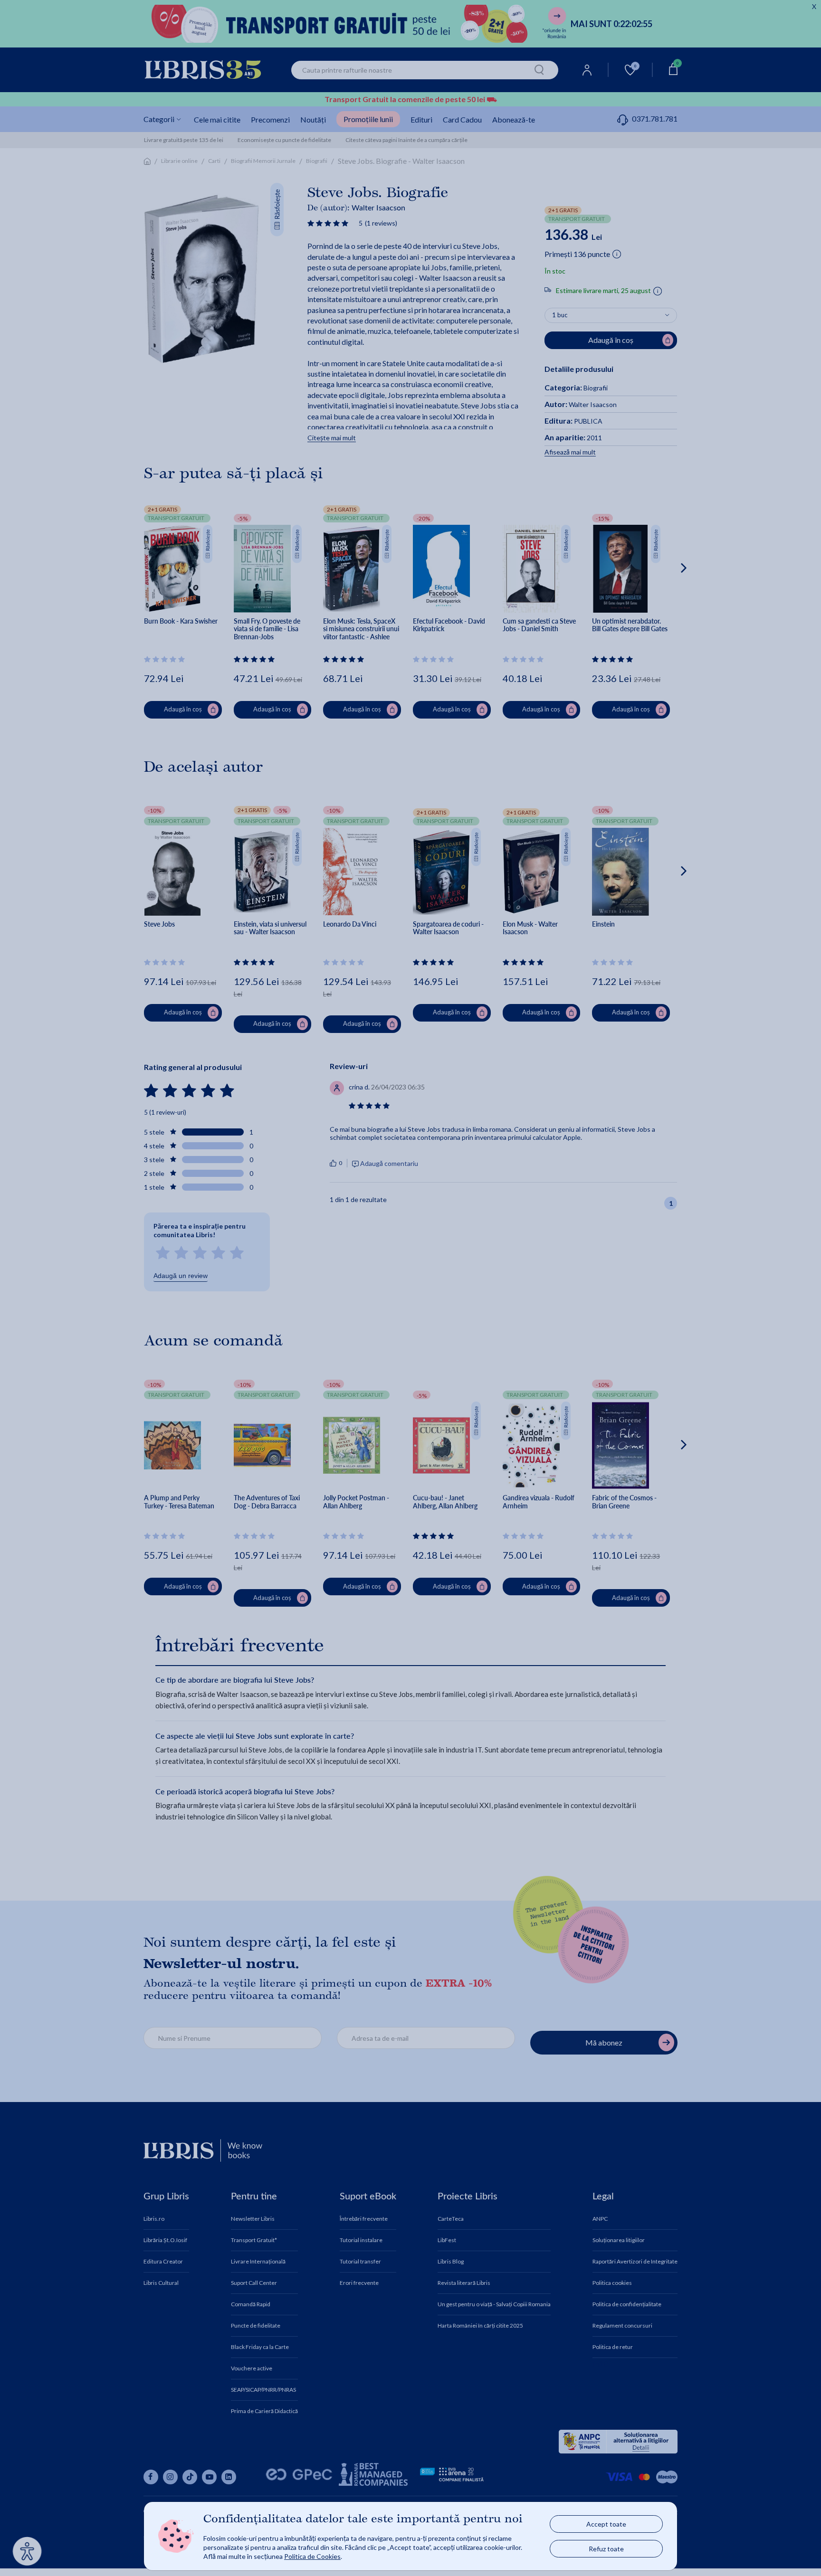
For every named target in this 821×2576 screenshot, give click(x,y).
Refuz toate (606, 2549)
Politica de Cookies (312, 2556)
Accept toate (606, 2524)
